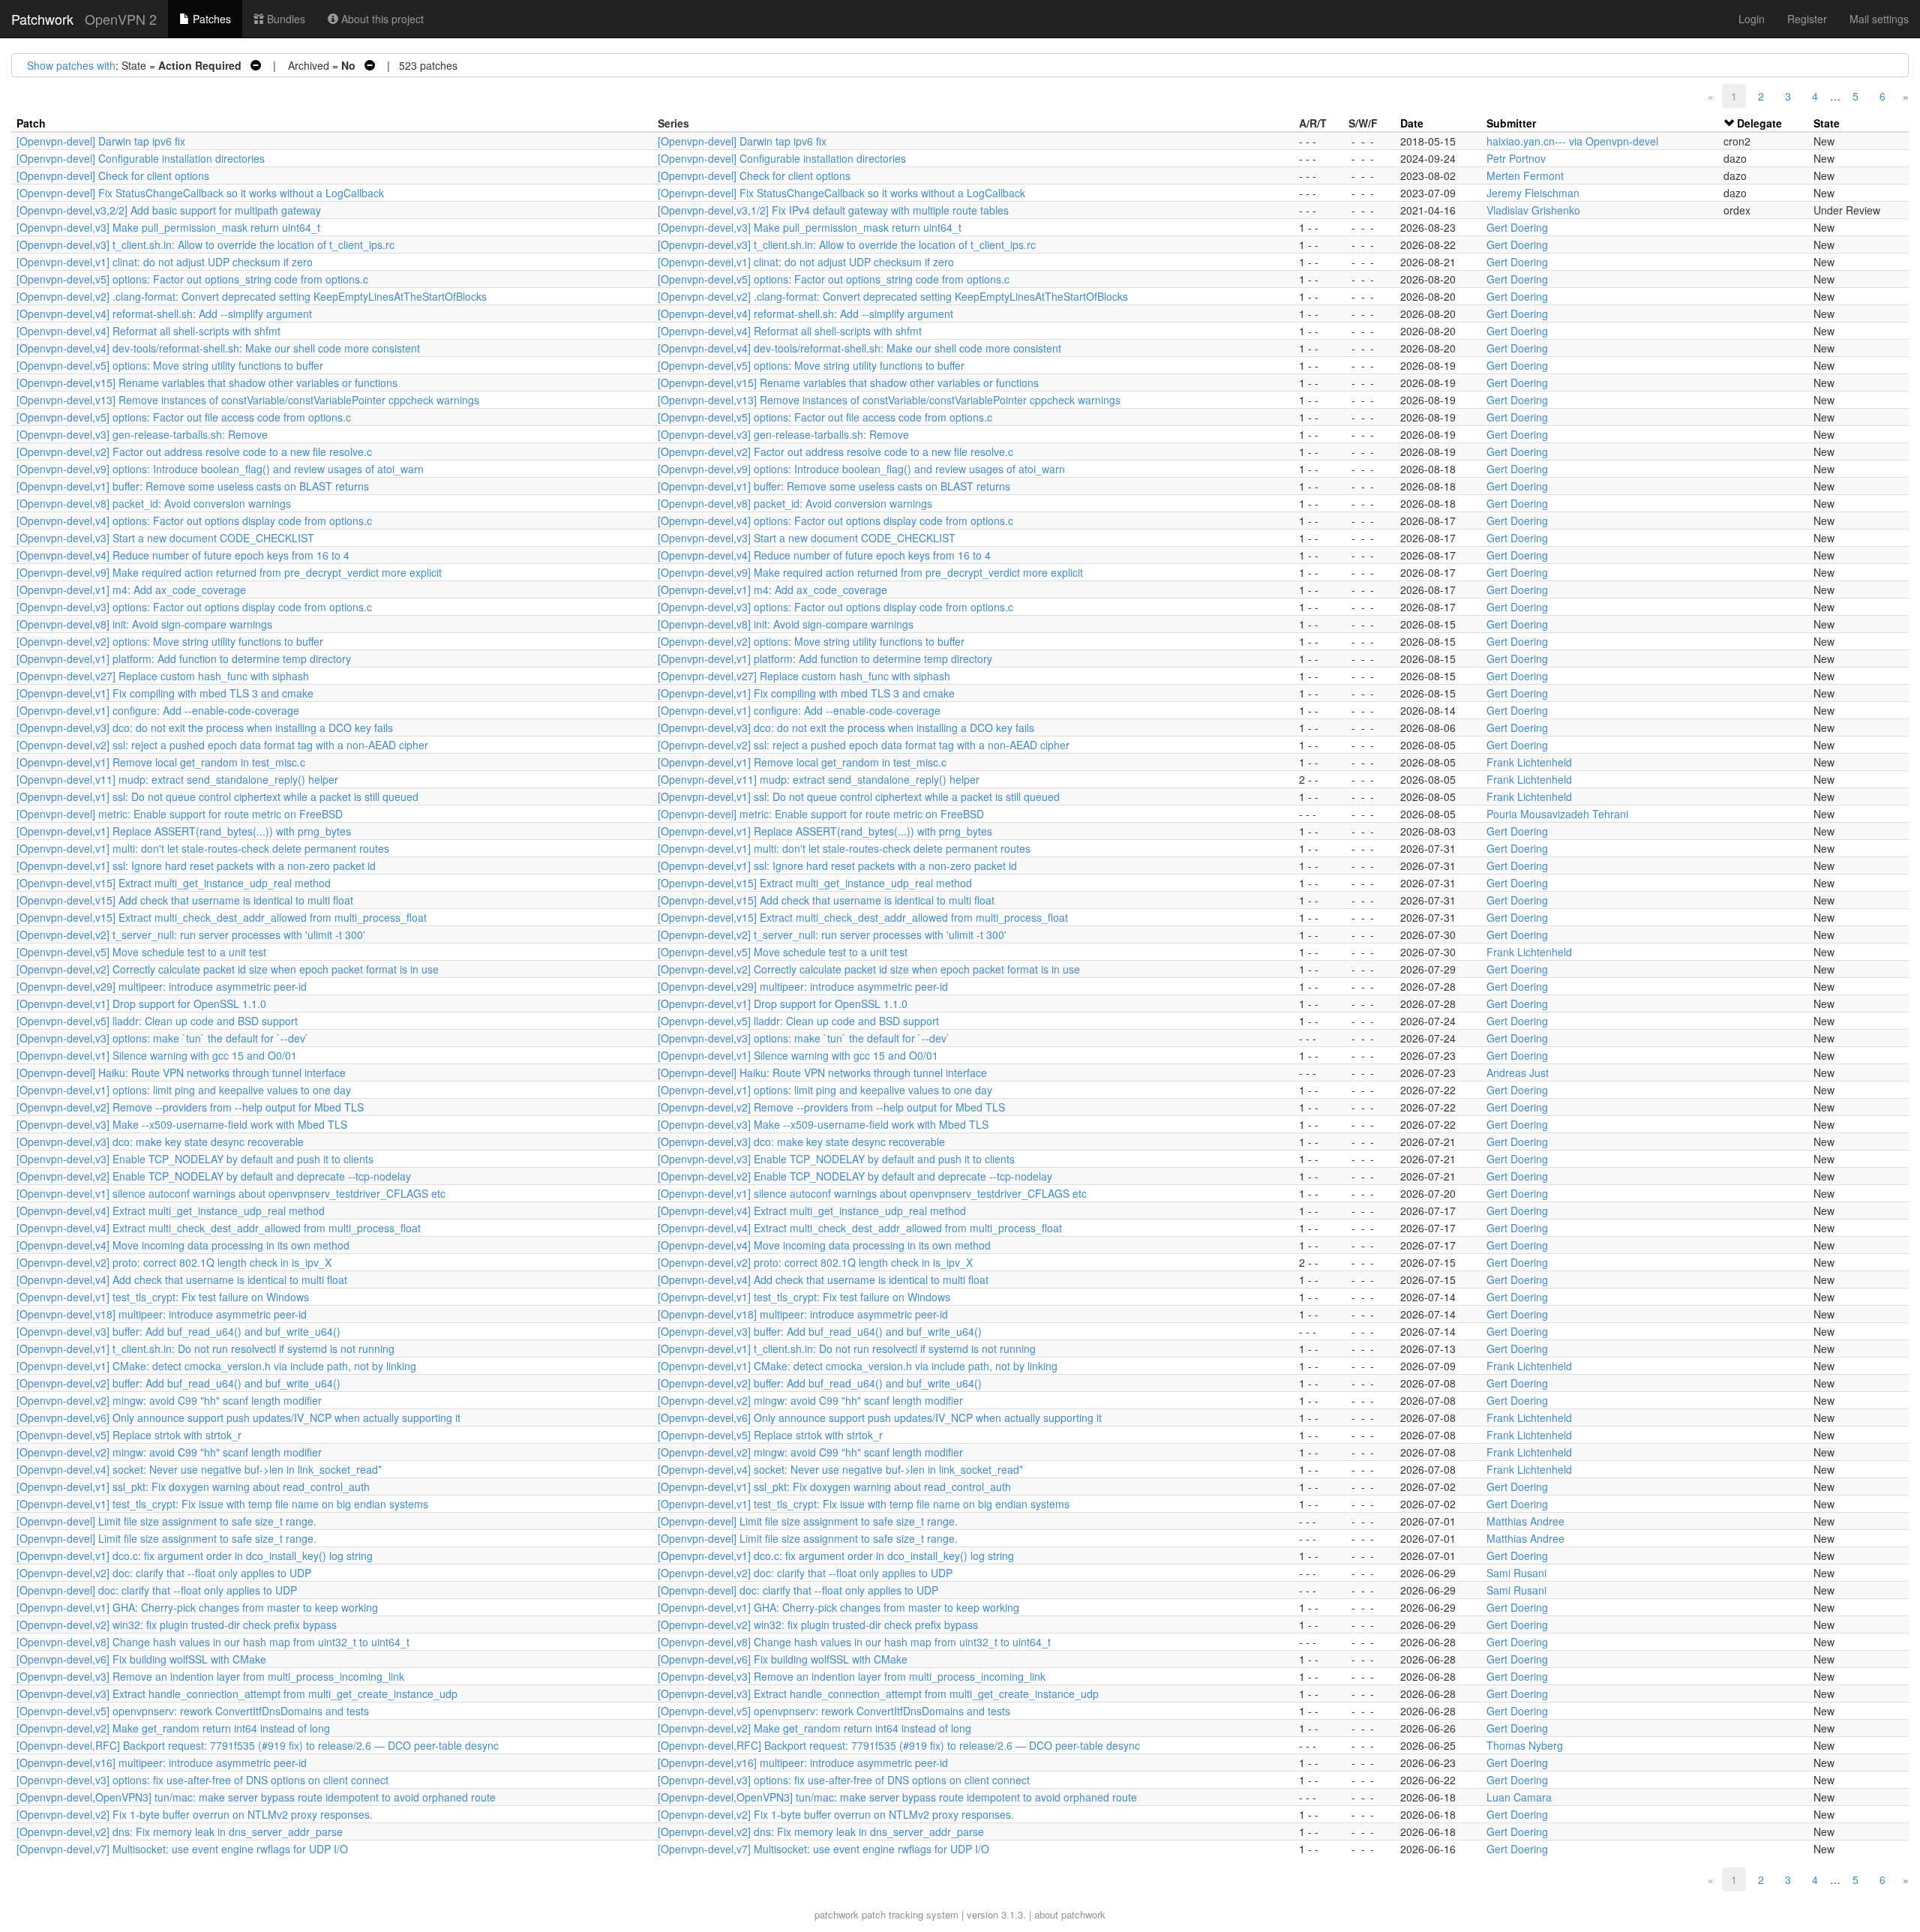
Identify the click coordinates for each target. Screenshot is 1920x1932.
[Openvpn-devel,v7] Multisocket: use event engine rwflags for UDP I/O (182, 1849)
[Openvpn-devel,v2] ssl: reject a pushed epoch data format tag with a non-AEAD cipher (222, 745)
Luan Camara (1519, 1797)
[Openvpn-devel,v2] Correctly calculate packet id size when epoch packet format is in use (228, 969)
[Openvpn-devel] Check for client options (113, 175)
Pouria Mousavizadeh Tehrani (1557, 814)
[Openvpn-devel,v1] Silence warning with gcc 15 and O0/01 (157, 1055)
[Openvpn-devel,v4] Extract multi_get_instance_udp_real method (171, 1210)
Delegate (1759, 123)
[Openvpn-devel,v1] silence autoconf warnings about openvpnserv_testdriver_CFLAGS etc (231, 1193)
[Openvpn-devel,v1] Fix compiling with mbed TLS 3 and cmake (165, 693)
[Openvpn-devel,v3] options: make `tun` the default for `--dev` (163, 1038)
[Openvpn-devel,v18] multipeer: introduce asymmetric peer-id (162, 1314)
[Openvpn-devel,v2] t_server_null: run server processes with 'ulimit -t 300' (191, 934)
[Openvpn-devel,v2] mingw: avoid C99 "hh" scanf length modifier (169, 1400)
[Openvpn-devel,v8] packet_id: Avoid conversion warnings (154, 503)
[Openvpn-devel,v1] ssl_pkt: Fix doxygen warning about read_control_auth (193, 1486)
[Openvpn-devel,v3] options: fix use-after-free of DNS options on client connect (202, 1780)
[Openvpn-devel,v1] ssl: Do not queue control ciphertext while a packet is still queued (217, 796)
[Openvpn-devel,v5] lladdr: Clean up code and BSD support (157, 1021)
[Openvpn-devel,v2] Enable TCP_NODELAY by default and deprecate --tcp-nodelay (214, 1176)
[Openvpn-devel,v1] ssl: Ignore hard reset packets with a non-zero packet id (196, 865)
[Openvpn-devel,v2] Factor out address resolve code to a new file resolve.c (194, 451)
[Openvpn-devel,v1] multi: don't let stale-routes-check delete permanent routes (203, 848)
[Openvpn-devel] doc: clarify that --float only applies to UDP (157, 1590)
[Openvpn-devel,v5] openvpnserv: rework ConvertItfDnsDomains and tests (193, 1711)
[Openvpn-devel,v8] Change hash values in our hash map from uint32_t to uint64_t (213, 1642)
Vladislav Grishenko (1533, 210)
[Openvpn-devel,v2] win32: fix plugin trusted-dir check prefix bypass (177, 1624)
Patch (31, 123)
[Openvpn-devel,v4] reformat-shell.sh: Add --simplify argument (164, 313)
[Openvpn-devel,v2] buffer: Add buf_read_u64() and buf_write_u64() (178, 1383)
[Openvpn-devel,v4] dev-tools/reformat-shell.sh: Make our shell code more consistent (218, 348)
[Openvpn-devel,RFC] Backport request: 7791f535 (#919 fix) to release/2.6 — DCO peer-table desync (258, 1745)
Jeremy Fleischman (1533, 193)
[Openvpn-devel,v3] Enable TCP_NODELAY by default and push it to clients (195, 1159)
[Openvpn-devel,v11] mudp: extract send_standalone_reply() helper (177, 779)
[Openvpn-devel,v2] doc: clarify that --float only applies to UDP (164, 1573)
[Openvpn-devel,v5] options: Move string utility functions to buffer (170, 365)
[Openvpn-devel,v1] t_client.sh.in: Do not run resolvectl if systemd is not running (205, 1348)
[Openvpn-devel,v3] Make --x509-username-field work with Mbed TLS (182, 1124)
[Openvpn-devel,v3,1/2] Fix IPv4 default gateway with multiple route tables (833, 210)
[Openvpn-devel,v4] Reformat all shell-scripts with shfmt (148, 331)
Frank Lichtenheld (1529, 762)
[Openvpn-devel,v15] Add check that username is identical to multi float (185, 900)
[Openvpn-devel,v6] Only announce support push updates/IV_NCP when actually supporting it (238, 1417)
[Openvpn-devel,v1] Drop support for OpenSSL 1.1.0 (141, 1003)
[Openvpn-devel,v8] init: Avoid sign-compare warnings (144, 624)
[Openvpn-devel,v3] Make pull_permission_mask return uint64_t (168, 227)
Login (1752, 19)
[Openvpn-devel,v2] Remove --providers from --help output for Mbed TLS (190, 1107)
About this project (381, 19)
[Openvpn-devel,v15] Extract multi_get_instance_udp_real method (174, 883)
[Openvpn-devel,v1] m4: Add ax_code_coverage (131, 589)
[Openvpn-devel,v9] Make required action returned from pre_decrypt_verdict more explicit (229, 572)
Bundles (285, 19)
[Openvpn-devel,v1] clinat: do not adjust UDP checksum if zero (165, 262)
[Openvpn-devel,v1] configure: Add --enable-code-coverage (158, 710)
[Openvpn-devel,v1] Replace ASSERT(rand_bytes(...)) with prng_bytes (184, 831)
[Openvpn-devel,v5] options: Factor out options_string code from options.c (192, 279)
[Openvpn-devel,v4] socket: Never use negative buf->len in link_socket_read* (199, 1469)
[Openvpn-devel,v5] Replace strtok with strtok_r (129, 1435)
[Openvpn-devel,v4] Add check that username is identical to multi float (182, 1279)
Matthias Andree (1525, 1521)
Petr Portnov (1516, 158)
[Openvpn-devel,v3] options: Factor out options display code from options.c (194, 607)
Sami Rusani (1516, 1573)
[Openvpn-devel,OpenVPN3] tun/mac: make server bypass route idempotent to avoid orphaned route (256, 1797)
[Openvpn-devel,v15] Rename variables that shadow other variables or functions (207, 382)
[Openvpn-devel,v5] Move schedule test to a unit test (141, 952)
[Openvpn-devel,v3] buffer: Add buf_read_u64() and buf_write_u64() (178, 1331)
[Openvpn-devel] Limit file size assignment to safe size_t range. (166, 1521)
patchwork (837, 1914)
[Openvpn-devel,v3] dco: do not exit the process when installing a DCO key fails (205, 727)
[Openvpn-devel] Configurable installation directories (141, 158)
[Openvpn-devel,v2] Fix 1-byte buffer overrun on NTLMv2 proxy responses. (195, 1814)
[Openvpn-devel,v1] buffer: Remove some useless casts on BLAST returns (193, 486)
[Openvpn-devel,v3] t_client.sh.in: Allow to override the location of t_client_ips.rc (205, 244)
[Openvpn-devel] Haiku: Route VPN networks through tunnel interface (181, 1072)
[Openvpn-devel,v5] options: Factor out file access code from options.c (184, 417)
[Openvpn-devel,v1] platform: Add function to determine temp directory (184, 658)
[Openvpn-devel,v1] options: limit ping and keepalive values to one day (184, 1090)
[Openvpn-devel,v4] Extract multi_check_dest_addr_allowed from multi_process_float (219, 1228)
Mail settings (1879, 19)
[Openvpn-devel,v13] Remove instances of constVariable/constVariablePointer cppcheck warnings (248, 400)
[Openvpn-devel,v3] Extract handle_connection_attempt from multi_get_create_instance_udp (237, 1693)
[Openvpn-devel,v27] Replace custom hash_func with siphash (163, 676)
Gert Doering (1517, 227)
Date (1412, 123)
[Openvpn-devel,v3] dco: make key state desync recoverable (160, 1141)
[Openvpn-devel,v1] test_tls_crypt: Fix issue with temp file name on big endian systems (222, 1504)
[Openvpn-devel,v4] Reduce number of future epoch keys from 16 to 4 (183, 555)
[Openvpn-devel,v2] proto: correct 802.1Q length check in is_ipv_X (174, 1262)
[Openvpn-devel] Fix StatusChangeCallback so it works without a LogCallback (200, 193)
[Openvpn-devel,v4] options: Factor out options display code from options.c (194, 520)
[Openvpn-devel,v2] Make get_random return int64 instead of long (173, 1728)
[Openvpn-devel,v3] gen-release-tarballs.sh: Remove (142, 434)
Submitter (1511, 123)
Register (1807, 19)
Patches (210, 19)
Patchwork (42, 19)
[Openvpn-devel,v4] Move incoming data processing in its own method (183, 1245)
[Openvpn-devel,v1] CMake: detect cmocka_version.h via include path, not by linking (216, 1366)
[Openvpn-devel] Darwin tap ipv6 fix (101, 141)
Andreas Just (1518, 1072)
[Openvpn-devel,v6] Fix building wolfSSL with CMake (141, 1659)
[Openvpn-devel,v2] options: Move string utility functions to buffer (170, 641)
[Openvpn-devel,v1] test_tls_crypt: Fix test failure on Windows (163, 1297)
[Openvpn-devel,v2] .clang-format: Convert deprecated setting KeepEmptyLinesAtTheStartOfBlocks (252, 296)
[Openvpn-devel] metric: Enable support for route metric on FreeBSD (180, 814)
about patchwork (1070, 1914)
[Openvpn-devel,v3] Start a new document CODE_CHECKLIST (165, 538)
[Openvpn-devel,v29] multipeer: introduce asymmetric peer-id (162, 986)
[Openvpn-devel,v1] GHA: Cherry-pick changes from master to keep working (197, 1607)
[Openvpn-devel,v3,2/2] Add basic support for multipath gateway (169, 210)
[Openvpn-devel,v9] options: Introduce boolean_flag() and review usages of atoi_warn (220, 469)
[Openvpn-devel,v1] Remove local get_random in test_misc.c (161, 762)
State (1827, 123)
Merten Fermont (1525, 175)
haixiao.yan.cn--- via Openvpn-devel (1572, 141)
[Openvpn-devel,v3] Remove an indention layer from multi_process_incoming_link (210, 1676)
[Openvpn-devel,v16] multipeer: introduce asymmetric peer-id (162, 1762)
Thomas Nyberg (1525, 1745)
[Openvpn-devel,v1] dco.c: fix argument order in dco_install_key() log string (195, 1555)
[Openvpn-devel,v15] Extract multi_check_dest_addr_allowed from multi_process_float (222, 917)
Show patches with (71, 65)
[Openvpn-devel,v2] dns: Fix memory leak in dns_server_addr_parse (180, 1831)
